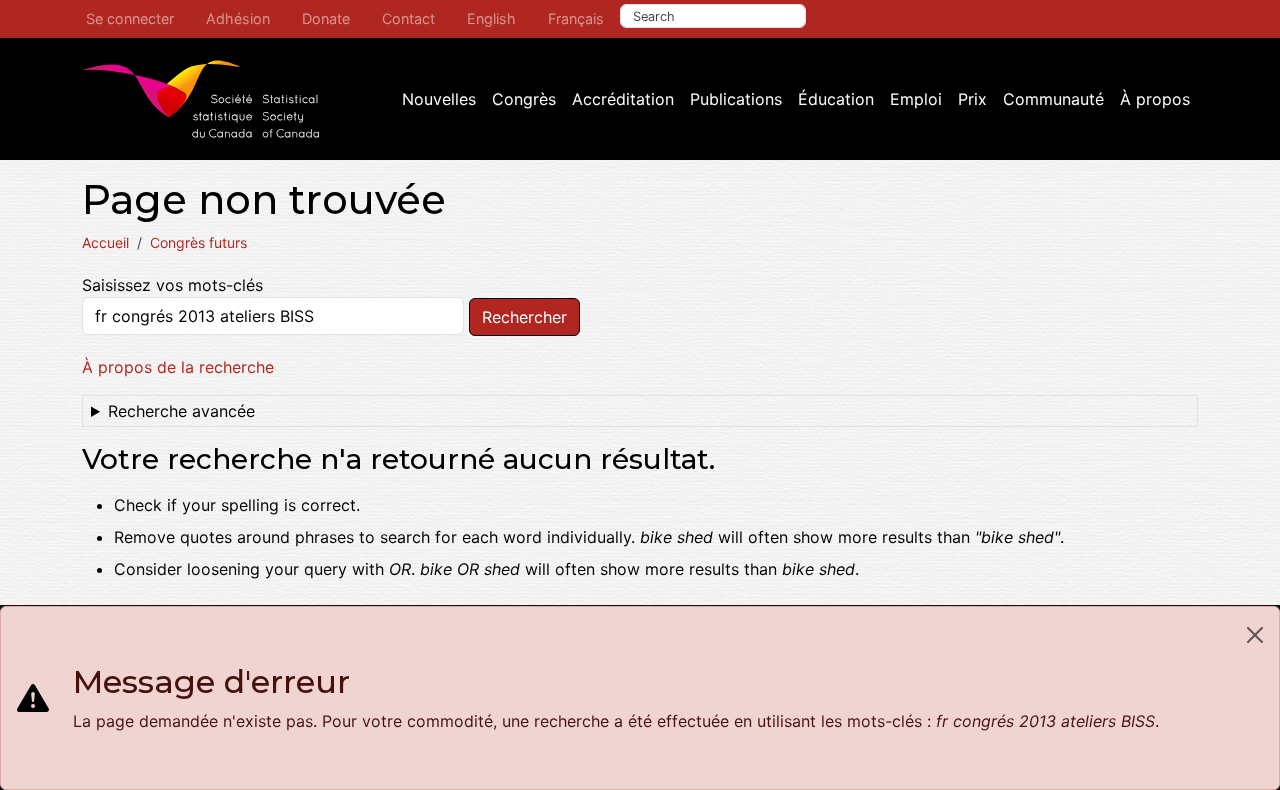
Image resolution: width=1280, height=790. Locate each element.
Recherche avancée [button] (181, 411)
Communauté (1053, 99)
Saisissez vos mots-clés (172, 285)
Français (576, 18)
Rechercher (524, 317)
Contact (408, 18)
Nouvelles (439, 99)
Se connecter (130, 18)
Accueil (105, 242)
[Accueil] (201, 99)
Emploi (916, 99)
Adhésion (238, 18)
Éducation (836, 99)
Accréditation (623, 99)
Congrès (524, 99)
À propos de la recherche (178, 367)
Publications (736, 99)
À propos (1155, 99)
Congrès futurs (198, 242)
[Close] (1255, 635)
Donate (326, 18)
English (491, 18)
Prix (972, 99)
